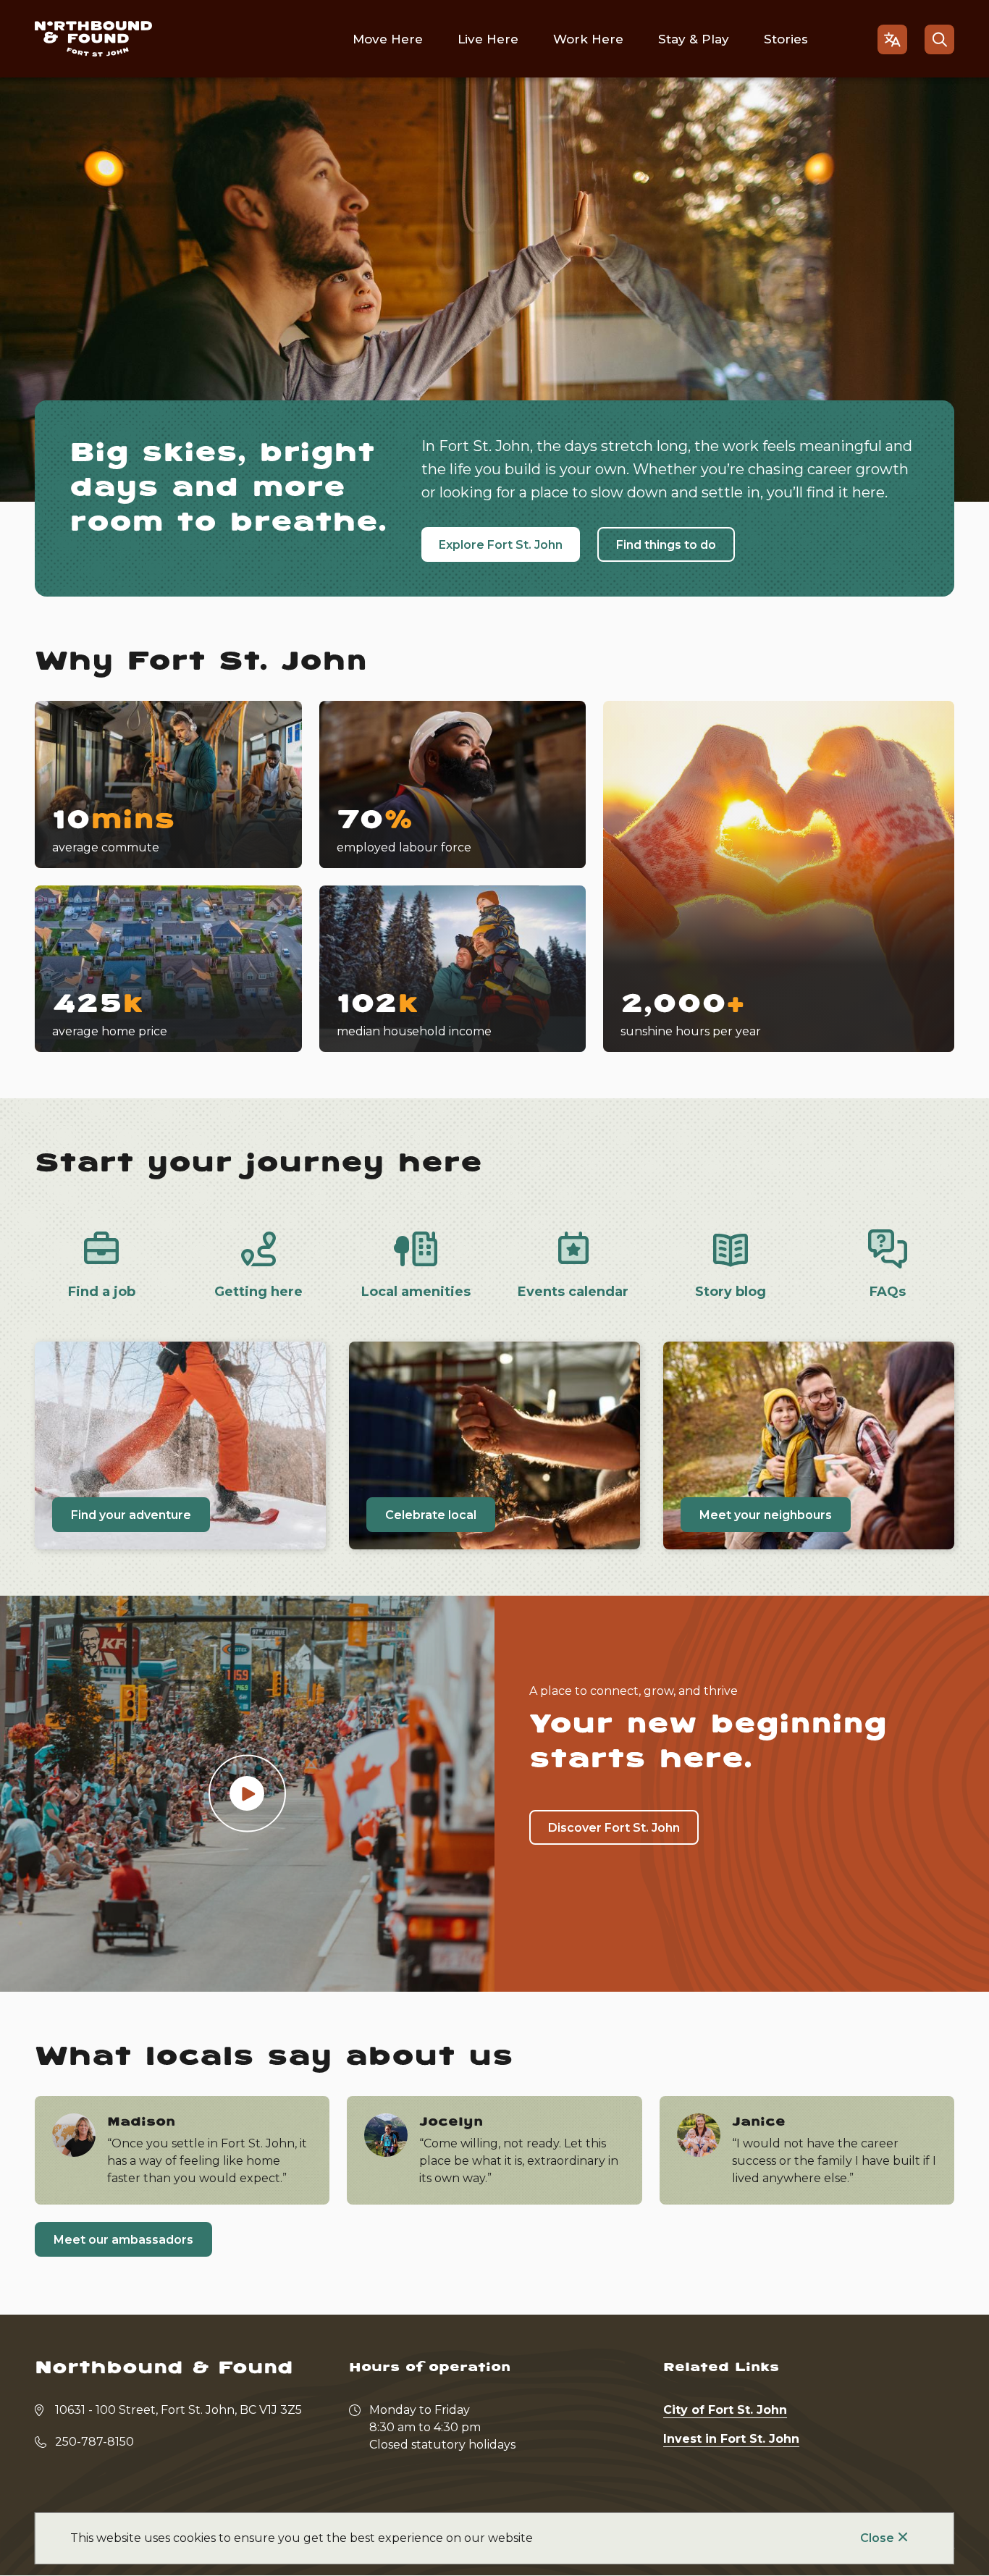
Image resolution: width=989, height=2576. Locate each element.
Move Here (388, 39)
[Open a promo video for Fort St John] (247, 1794)
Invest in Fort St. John (731, 2439)
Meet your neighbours (766, 1515)
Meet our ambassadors (123, 2240)
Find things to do (666, 545)
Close (877, 2538)
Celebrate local (431, 1515)
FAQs (888, 1292)
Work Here (588, 39)
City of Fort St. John (725, 2410)
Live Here (488, 39)
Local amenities (416, 1292)
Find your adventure (131, 1515)
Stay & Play (694, 39)
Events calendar (573, 1292)
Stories (786, 39)
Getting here (258, 1292)
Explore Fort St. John (501, 545)
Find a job (102, 1292)
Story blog (731, 1292)
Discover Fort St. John (614, 1828)
